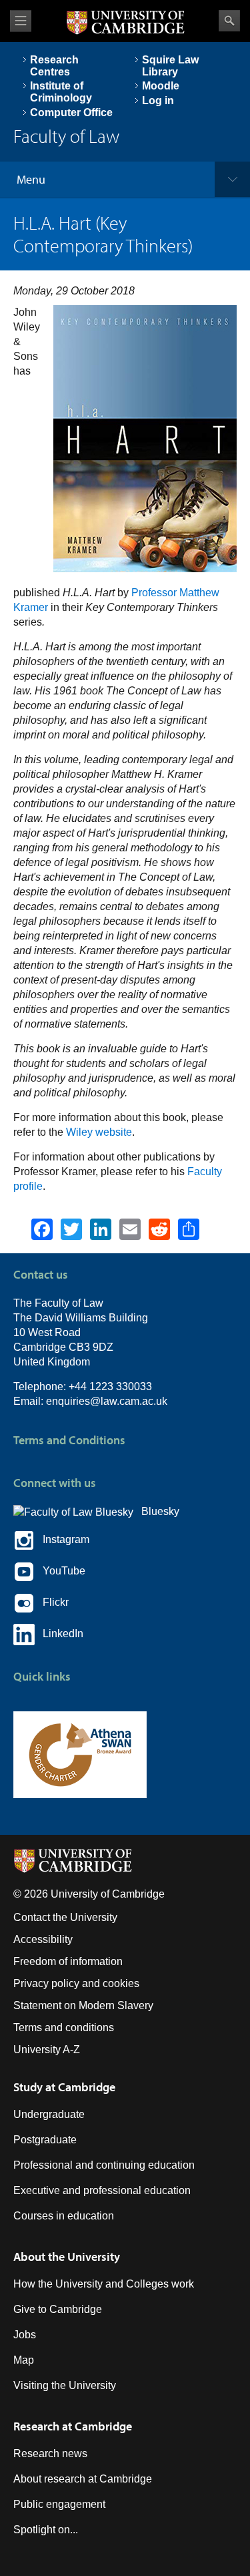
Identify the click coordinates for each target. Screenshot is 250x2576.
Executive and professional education (102, 2190)
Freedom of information (68, 1961)
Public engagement (59, 2504)
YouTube (60, 1571)
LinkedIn (59, 1634)
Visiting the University (65, 2385)
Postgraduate (45, 2140)
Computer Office (71, 113)
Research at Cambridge (73, 2426)
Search (229, 21)
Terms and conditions (64, 2027)
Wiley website (99, 1132)
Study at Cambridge (64, 2087)
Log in (158, 100)
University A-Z (47, 2050)
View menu (21, 21)
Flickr (52, 1602)
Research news (50, 2453)
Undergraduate (49, 2114)
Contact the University (65, 1917)
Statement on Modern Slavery (83, 2005)
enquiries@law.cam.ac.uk (107, 1401)
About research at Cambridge (83, 2479)
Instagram (62, 1539)
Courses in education (64, 2216)
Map (24, 2360)
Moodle (161, 86)
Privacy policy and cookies (76, 1983)
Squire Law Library (170, 66)
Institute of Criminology (61, 92)
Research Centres (54, 66)
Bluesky (156, 1511)
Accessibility (43, 1939)
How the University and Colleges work (104, 2284)
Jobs (25, 2335)
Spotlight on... (46, 2530)
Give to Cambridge (58, 2309)
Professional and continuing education (104, 2165)
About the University (67, 2257)
